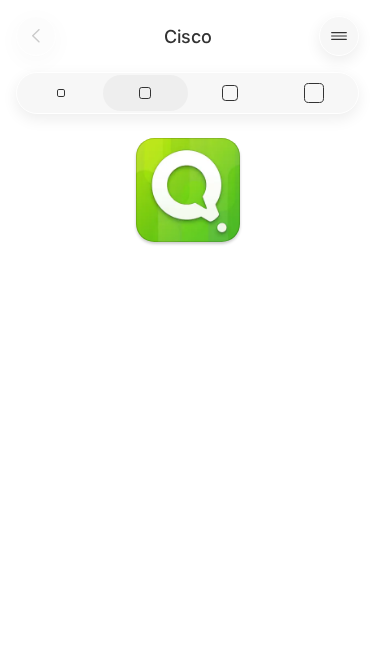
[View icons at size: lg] (230, 93)
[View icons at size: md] (145, 93)
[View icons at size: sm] (61, 93)
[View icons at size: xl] (314, 93)
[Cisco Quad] (188, 190)
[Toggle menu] (339, 36)
